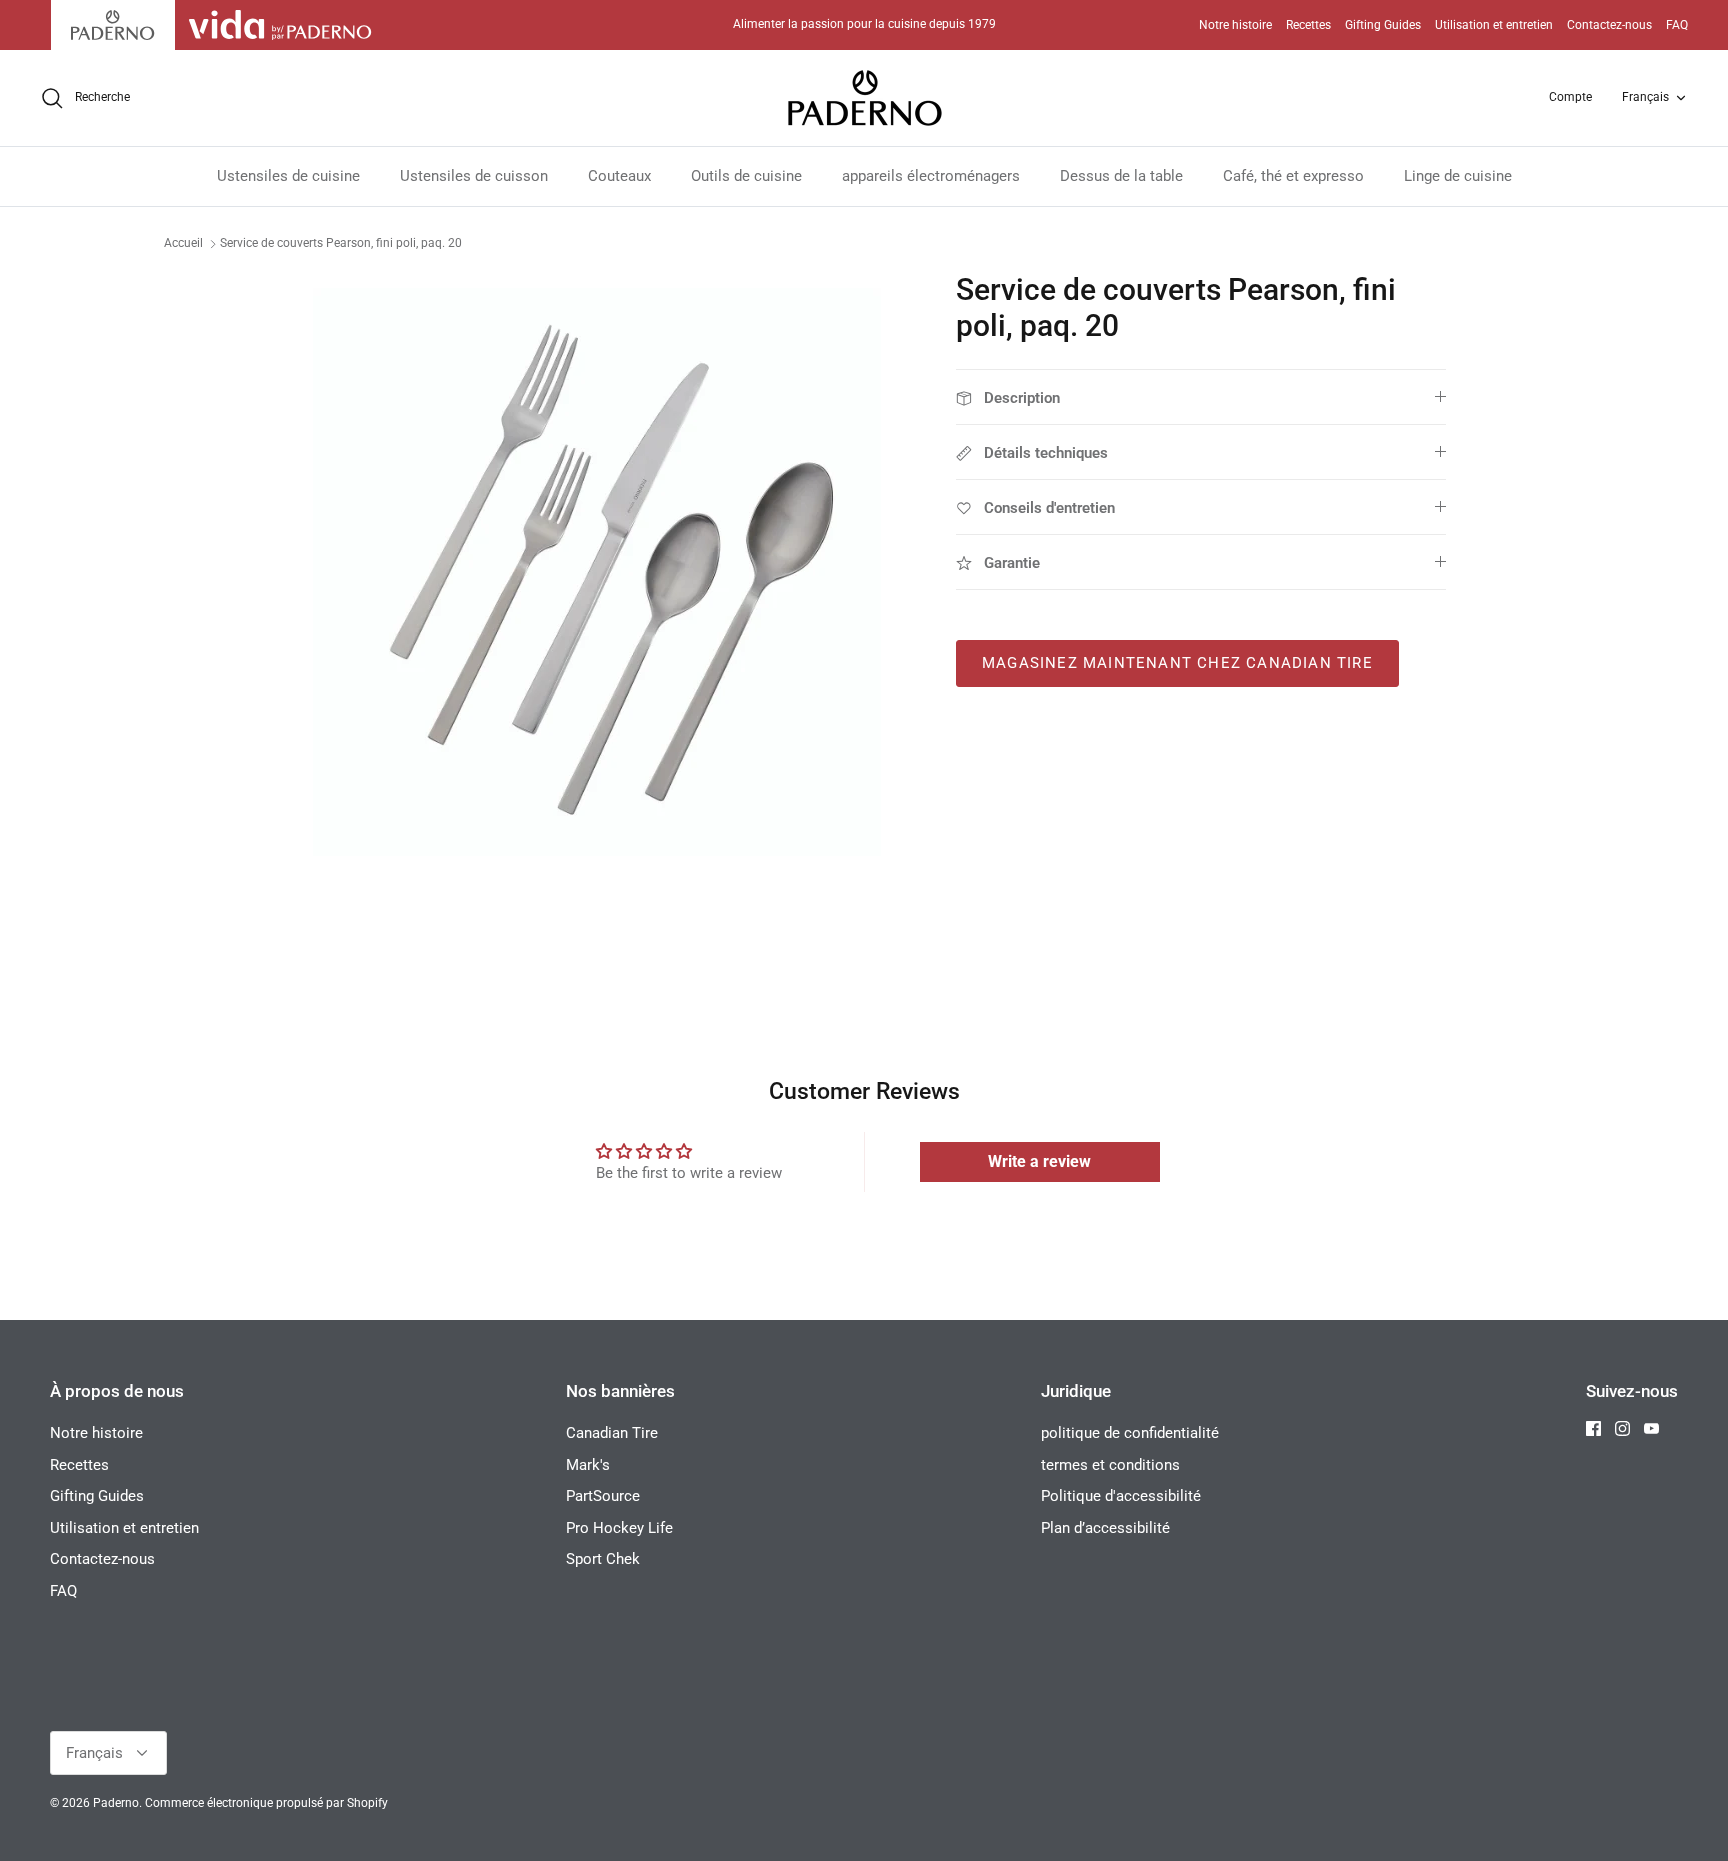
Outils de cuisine (746, 176)
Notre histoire (1235, 25)
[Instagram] (1622, 1428)
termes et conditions (1110, 1465)
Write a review (1039, 1161)
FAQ (1677, 25)
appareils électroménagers (931, 176)
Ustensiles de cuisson (474, 176)
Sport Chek (603, 1559)
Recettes (1308, 25)
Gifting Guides (1383, 25)
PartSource (603, 1496)
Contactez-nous (1609, 25)
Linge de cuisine (1458, 176)
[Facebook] (1593, 1428)
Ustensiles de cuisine (288, 176)
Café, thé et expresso (1293, 176)
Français (1645, 97)
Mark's (588, 1465)
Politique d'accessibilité (1121, 1496)
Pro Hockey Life (619, 1528)
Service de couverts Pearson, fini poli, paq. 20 (341, 243)
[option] (597, 572)
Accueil (183, 243)
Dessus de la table (1121, 176)
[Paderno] (864, 98)
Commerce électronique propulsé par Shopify (266, 1803)
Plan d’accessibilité (1105, 1528)
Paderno (116, 1803)
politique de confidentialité (1130, 1433)
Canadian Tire (612, 1433)
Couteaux (619, 176)
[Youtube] (1651, 1428)
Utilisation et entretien (1494, 25)
